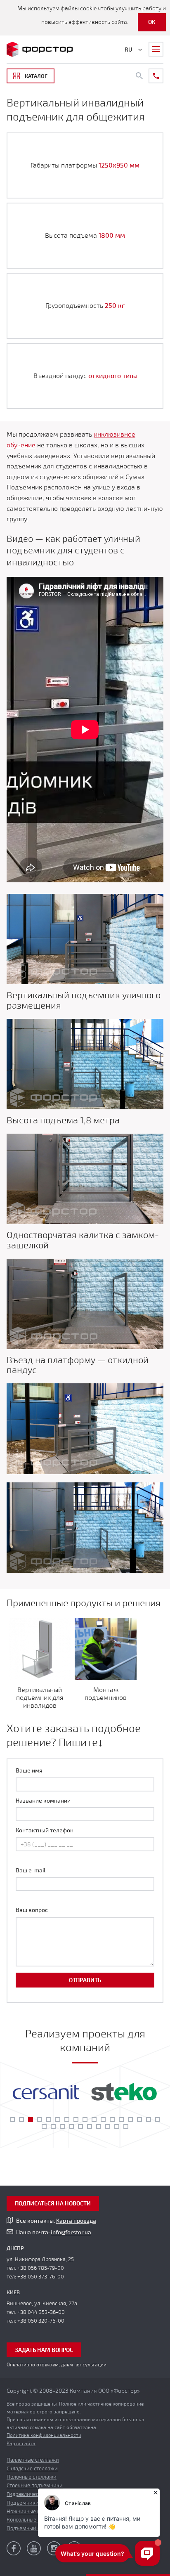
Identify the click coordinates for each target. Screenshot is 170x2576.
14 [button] (130, 2120)
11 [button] (103, 2120)
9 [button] (85, 2120)
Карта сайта (21, 2444)
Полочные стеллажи (32, 2477)
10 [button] (94, 2120)
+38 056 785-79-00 (41, 2268)
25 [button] (108, 2127)
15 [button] (139, 2120)
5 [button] (49, 2120)
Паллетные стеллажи (33, 2460)
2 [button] (21, 2120)
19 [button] (53, 2127)
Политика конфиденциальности (44, 2435)
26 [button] (117, 2127)
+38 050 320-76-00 (41, 2321)
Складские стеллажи (32, 2469)
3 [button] (31, 2120)
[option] (46, 2092)
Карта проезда (76, 2221)
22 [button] (80, 2127)
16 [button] (149, 2120)
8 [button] (76, 2120)
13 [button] (121, 2120)
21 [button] (71, 2127)
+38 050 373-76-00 (41, 2277)
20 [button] (62, 2127)
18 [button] (44, 2127)
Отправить (85, 1980)
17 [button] (158, 2120)
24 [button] (99, 2127)
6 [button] (58, 2120)
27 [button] (126, 2127)
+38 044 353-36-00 (41, 2312)
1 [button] (12, 2120)
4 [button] (40, 2120)
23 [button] (90, 2127)
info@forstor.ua (71, 2232)
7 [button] (67, 2120)
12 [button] (112, 2120)
